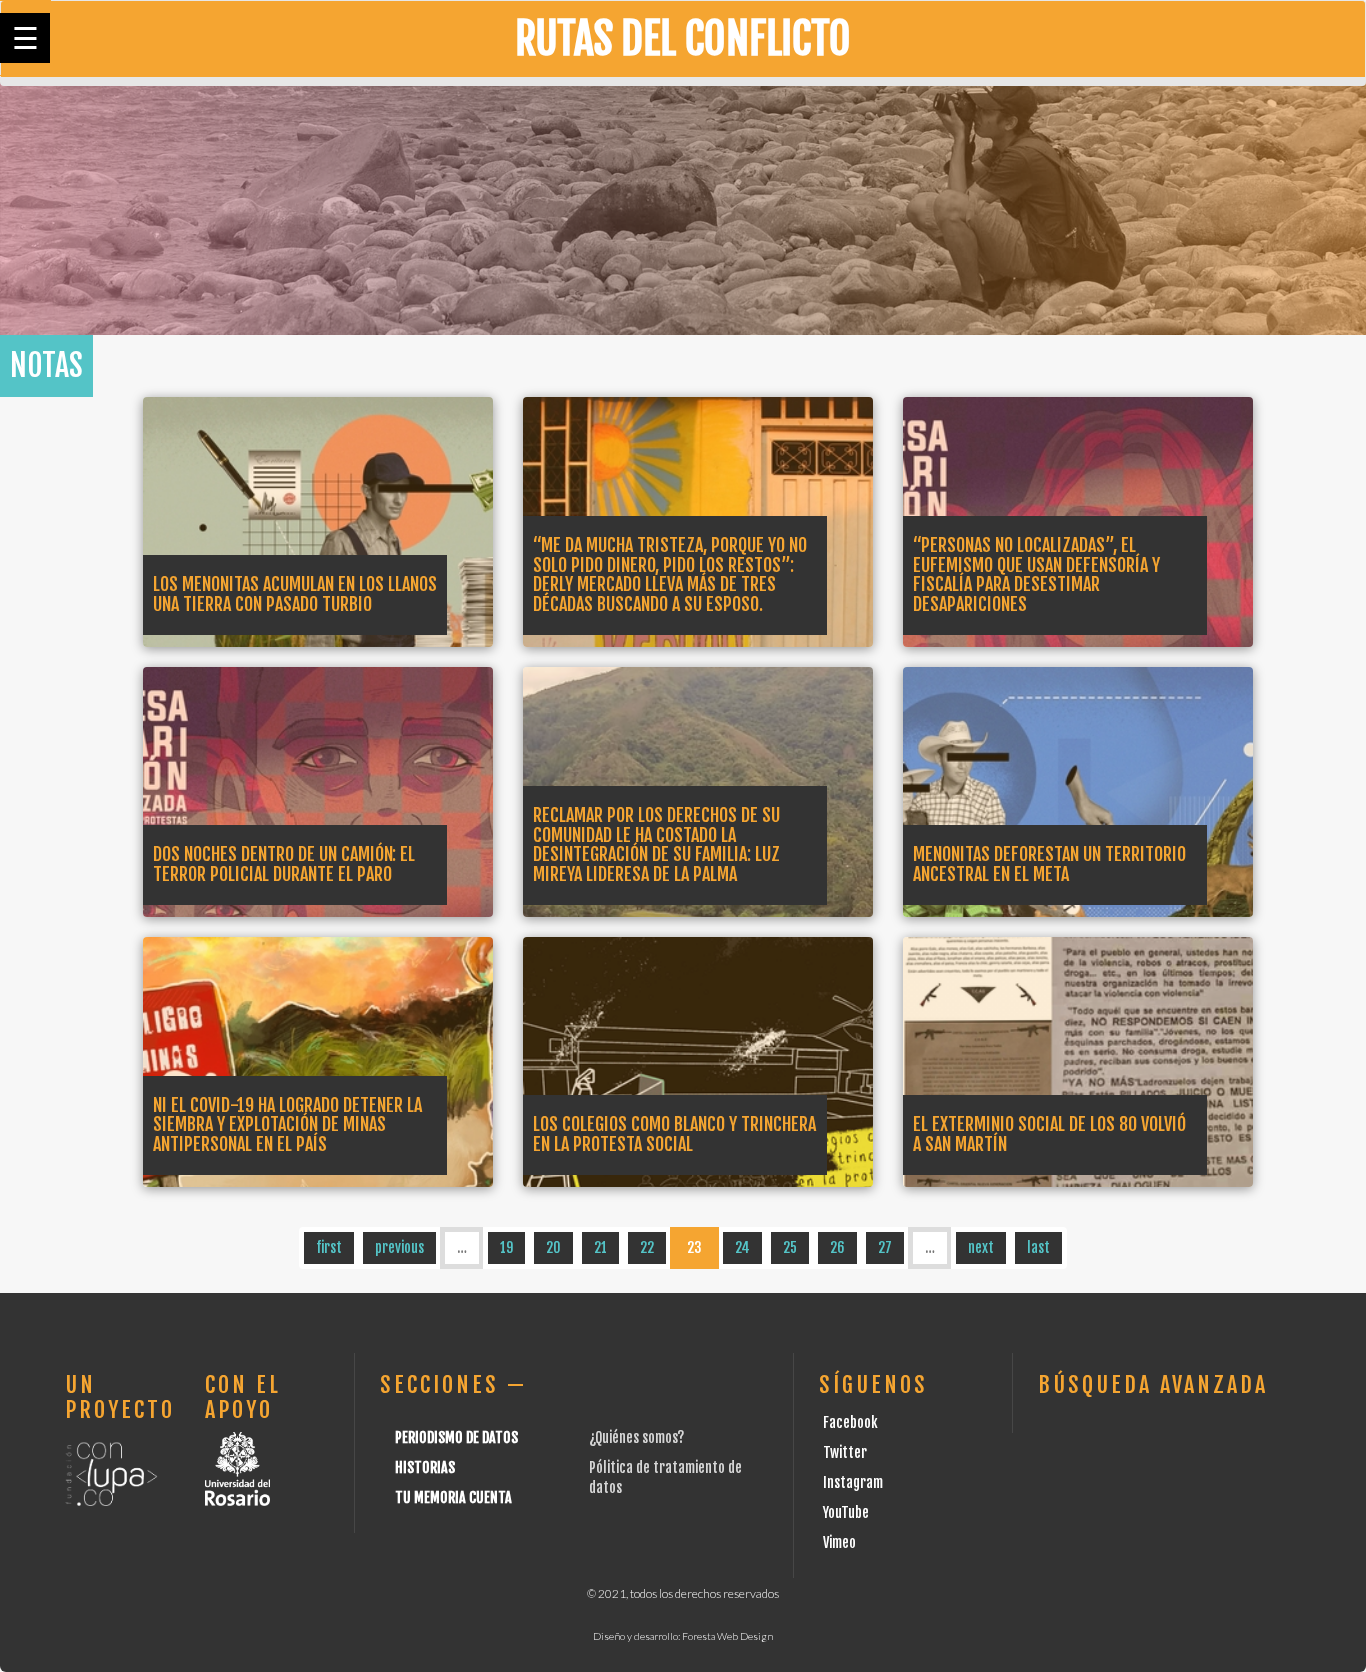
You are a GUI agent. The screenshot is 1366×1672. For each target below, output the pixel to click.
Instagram (853, 1482)
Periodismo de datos (456, 1437)
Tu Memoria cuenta (453, 1497)
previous (399, 1247)
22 (647, 1247)
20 (553, 1247)
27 (885, 1247)
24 (742, 1247)
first (329, 1247)
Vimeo (839, 1542)
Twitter (845, 1452)
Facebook (850, 1422)
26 (837, 1247)
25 (790, 1247)
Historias (425, 1467)
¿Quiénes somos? (636, 1437)
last (1038, 1247)
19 (506, 1247)
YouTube (846, 1512)
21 (600, 1247)
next (981, 1247)
